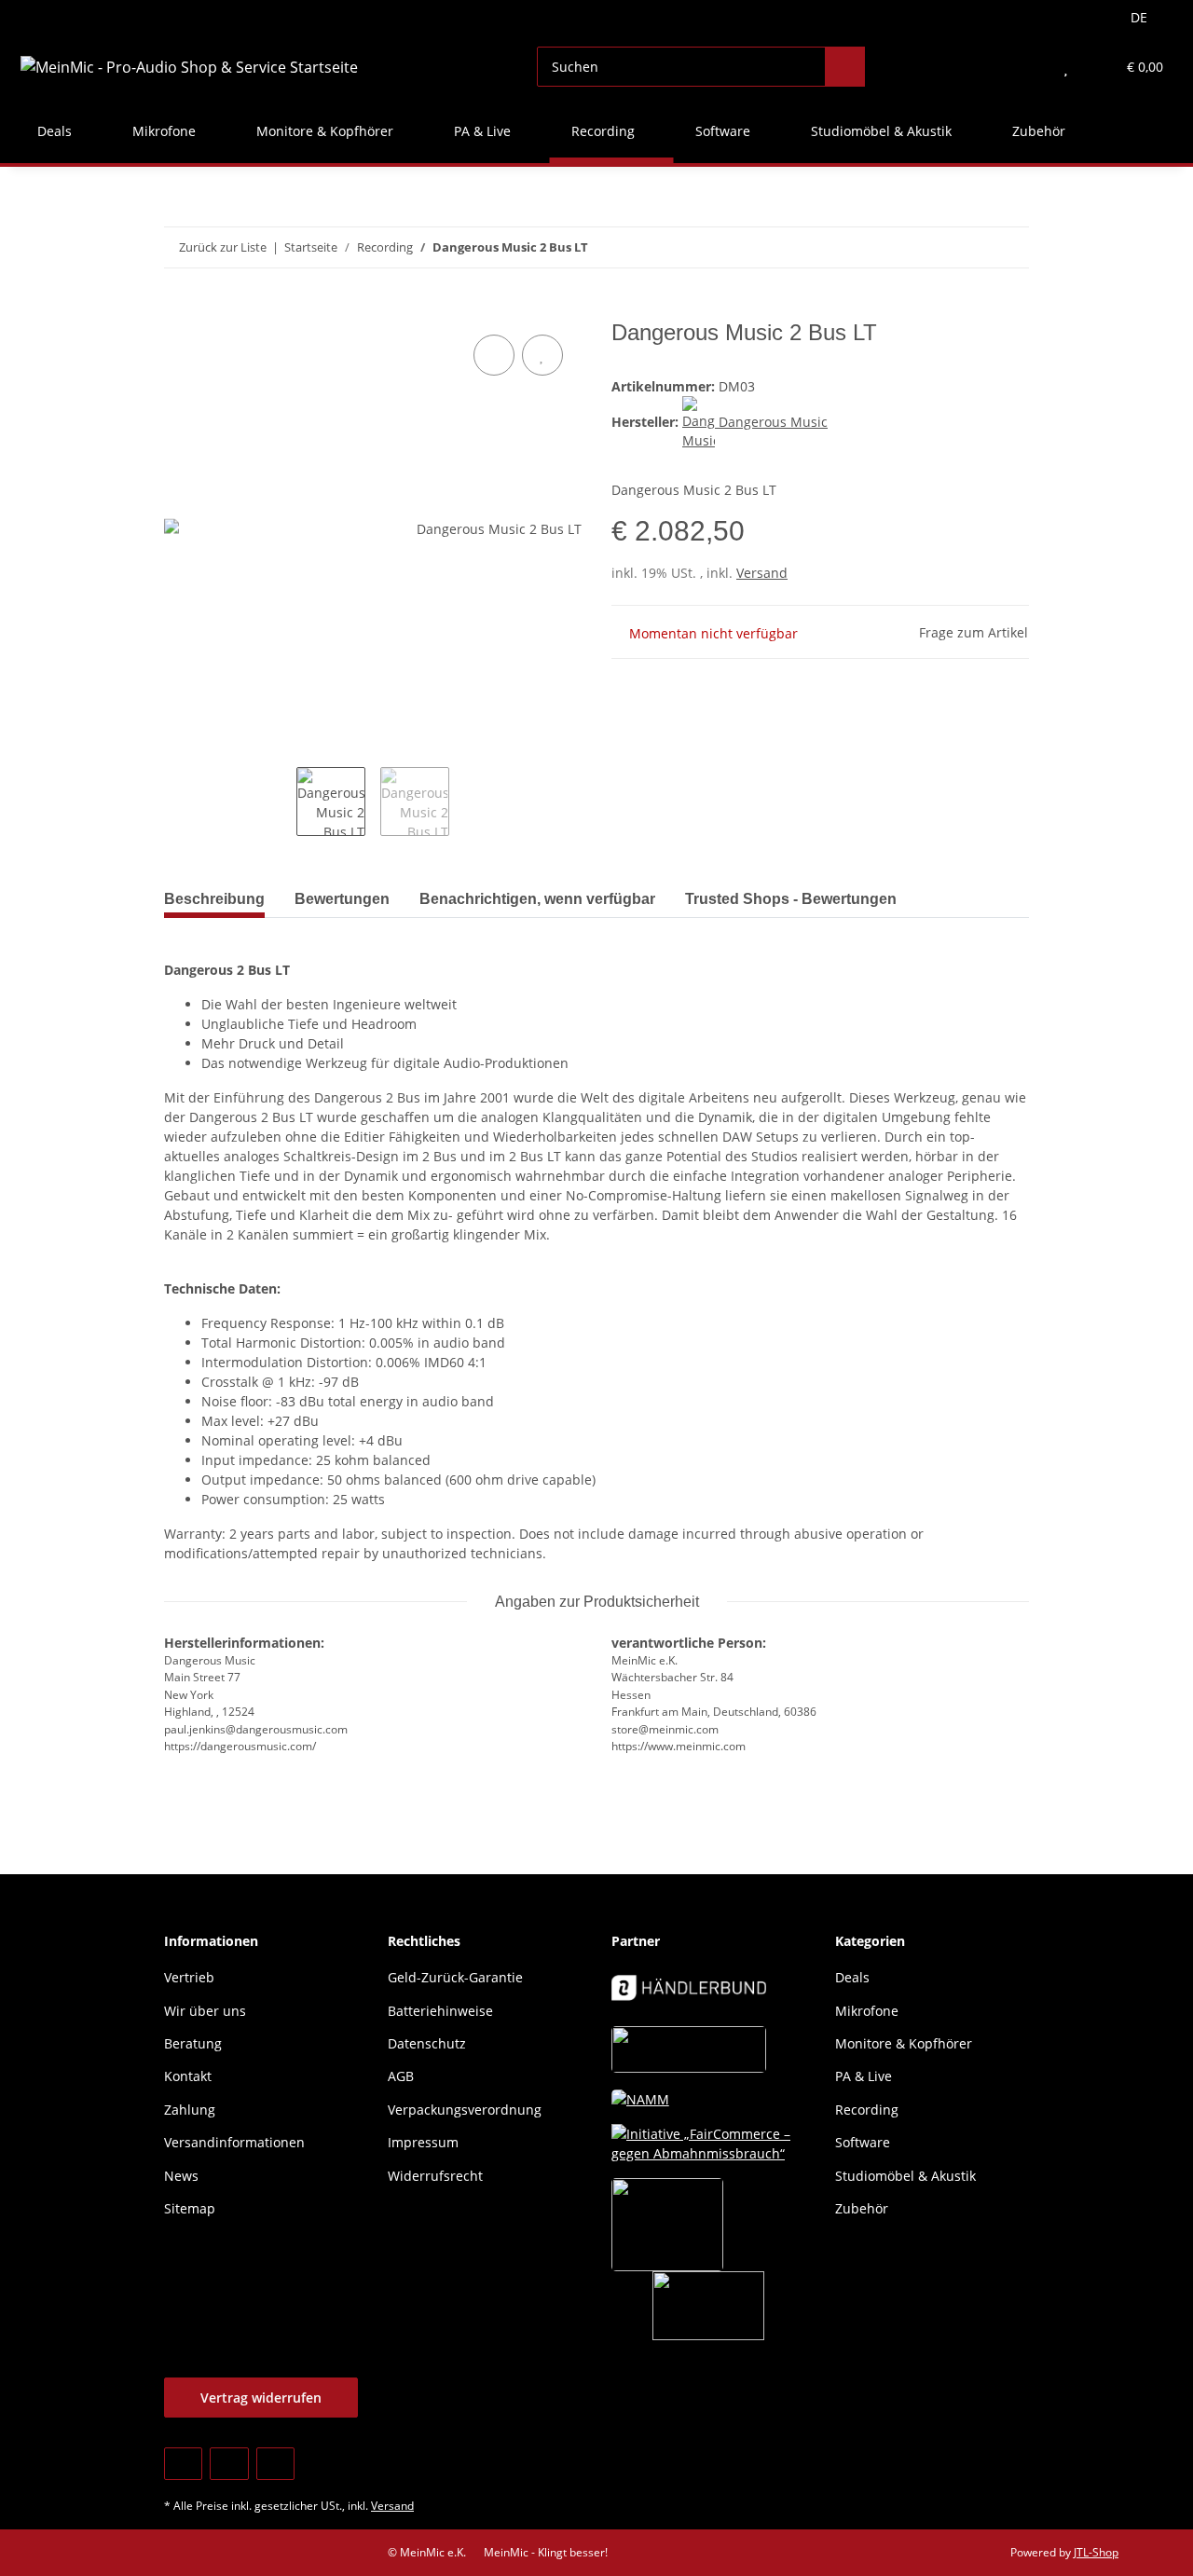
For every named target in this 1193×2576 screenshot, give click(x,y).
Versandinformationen (234, 2142)
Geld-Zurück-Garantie (455, 1977)
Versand (762, 573)
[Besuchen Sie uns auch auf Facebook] (183, 2464)
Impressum (423, 2142)
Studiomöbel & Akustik (905, 2176)
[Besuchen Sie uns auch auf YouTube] (229, 2464)
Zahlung (190, 2110)
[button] (1028, 67)
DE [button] (1139, 17)
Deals (852, 1977)
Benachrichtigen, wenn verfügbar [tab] (537, 899)
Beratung (193, 2043)
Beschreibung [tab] (214, 899)
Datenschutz (427, 2043)
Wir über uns (205, 2011)
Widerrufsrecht (435, 2176)
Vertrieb (189, 1977)
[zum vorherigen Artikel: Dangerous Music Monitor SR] (969, 247)
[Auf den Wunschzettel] (542, 355)
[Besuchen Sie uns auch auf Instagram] (275, 2464)
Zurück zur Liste (223, 247)
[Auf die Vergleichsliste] (494, 355)
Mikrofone (867, 2011)
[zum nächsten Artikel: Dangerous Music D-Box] (1009, 247)
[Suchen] (845, 67)
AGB (401, 2076)
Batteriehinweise (440, 2011)
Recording (867, 2110)
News (181, 2176)
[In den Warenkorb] (179, 309)
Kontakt (188, 2076)
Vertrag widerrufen (261, 2398)
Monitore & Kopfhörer (904, 2043)
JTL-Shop (1096, 2552)
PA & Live (864, 2076)
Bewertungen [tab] (342, 899)
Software (863, 2142)
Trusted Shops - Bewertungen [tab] (791, 899)
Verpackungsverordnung (465, 2110)
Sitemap (190, 2208)
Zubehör (862, 2208)
